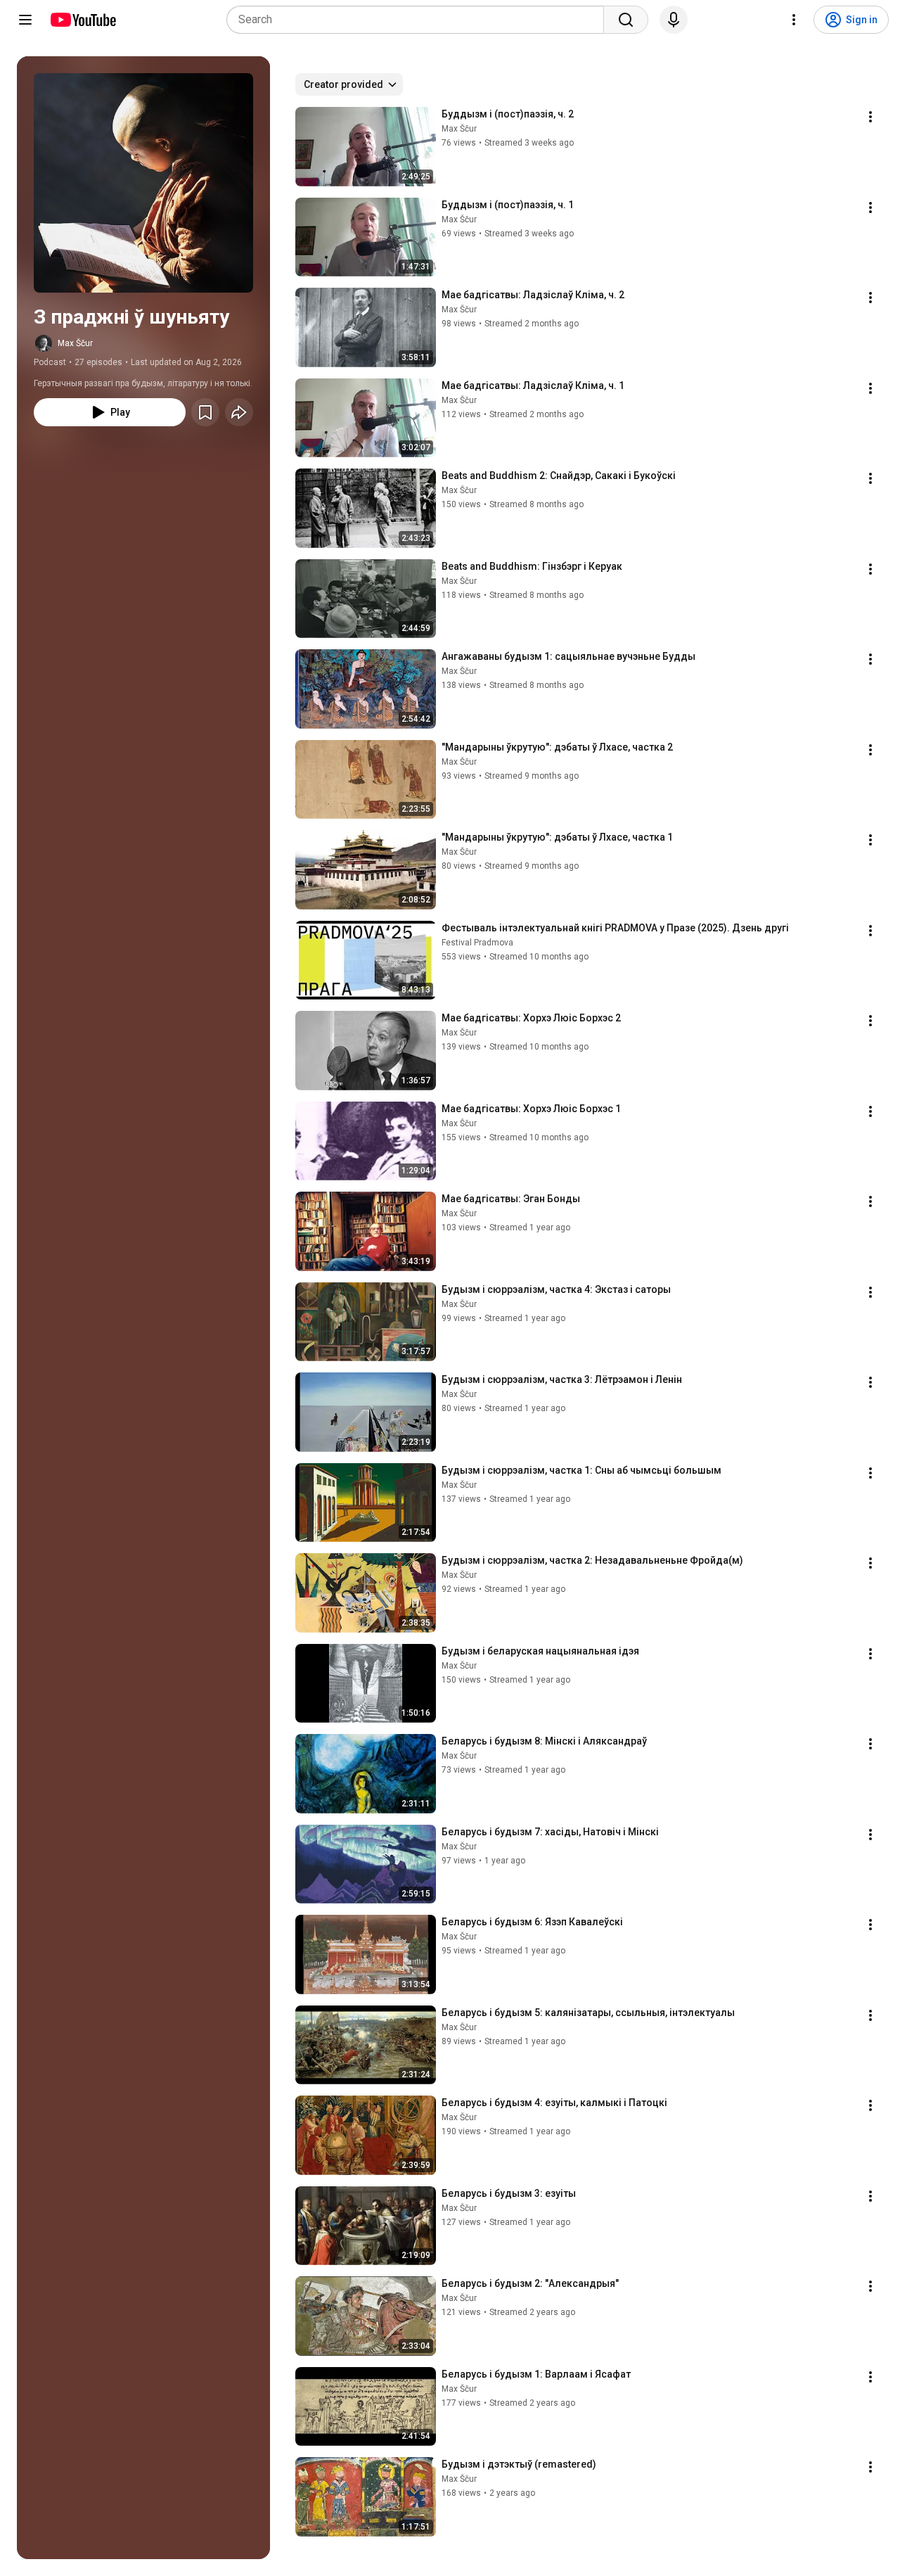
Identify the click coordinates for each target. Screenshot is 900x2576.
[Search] (626, 20)
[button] (143, 183)
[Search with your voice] (674, 20)
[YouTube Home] (83, 20)
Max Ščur (75, 343)
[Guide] (25, 20)
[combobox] (419, 20)
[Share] (239, 412)
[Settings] (794, 20)
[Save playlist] (205, 412)
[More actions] (870, 117)
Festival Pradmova (477, 943)
